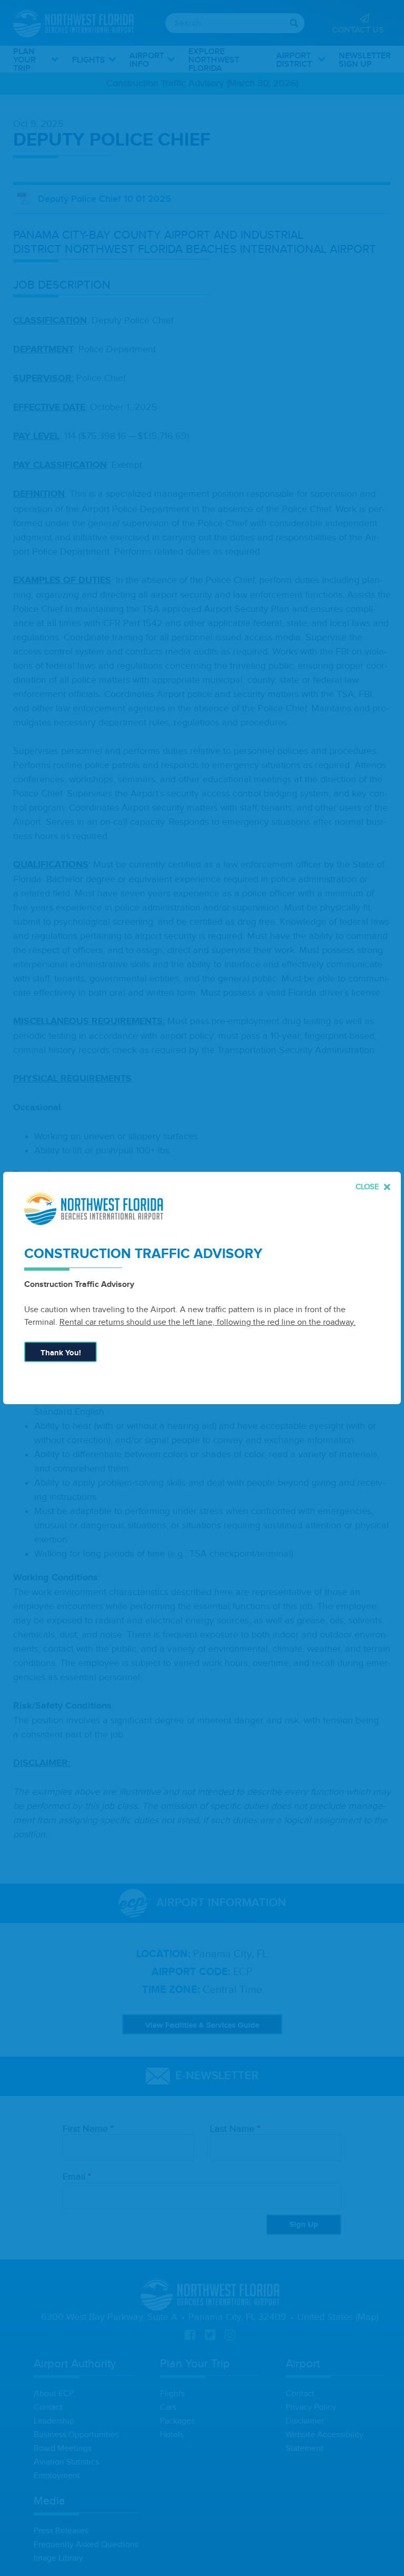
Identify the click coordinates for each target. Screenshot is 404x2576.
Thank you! (61, 1353)
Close (368, 1187)
